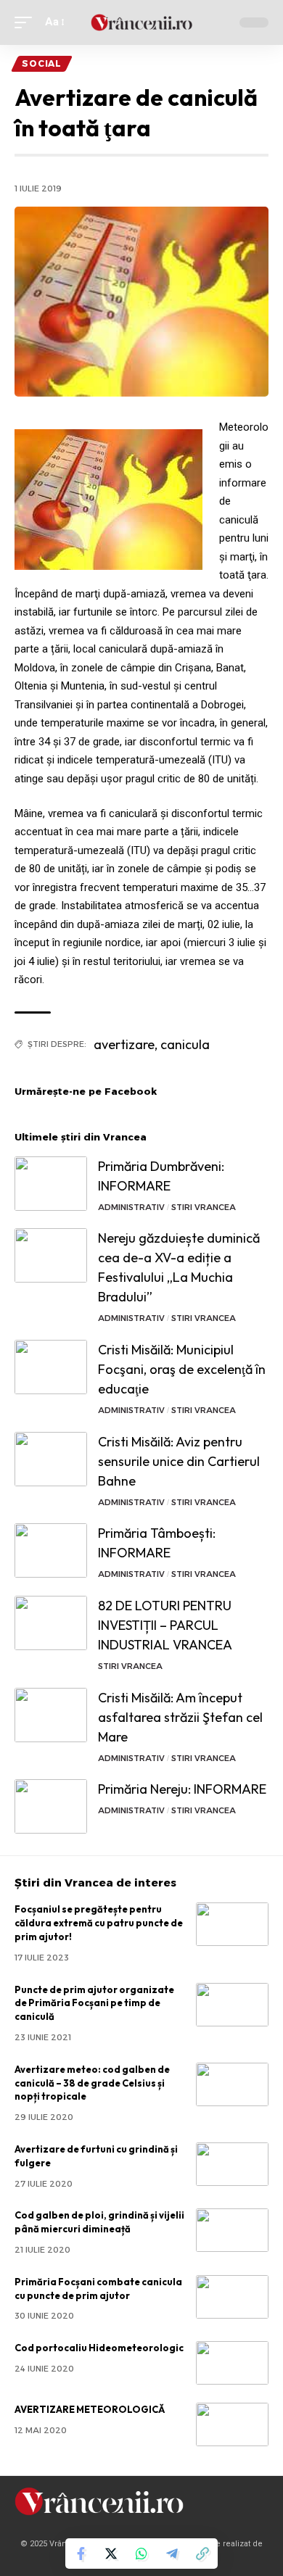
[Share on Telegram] (172, 2554)
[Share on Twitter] (111, 2554)
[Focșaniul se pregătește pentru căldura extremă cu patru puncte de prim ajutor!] (232, 1924)
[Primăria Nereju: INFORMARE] (51, 1806)
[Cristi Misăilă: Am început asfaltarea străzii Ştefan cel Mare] (51, 1715)
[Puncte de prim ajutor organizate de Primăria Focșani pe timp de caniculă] (232, 2005)
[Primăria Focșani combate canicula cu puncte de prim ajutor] (232, 2297)
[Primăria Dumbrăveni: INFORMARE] (51, 1184)
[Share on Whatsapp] (141, 2554)
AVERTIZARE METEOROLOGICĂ (90, 2409)
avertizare (124, 1044)
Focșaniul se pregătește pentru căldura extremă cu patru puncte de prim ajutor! (99, 1923)
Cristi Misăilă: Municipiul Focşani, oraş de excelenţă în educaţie (182, 1369)
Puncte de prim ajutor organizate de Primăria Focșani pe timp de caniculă (94, 2003)
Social (42, 63)
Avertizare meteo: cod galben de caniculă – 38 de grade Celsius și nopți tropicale (92, 2083)
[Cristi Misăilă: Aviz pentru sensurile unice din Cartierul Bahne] (51, 1459)
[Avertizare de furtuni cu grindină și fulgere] (232, 2164)
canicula (185, 1044)
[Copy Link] (202, 2554)
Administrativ (131, 1207)
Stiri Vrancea (204, 1207)
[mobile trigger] (27, 22)
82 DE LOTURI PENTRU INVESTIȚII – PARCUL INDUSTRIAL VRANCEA (165, 1625)
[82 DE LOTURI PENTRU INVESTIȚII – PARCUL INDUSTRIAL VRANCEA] (51, 1623)
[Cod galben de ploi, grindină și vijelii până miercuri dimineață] (232, 2230)
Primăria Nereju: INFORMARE (182, 1789)
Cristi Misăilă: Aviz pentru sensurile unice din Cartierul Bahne (179, 1461)
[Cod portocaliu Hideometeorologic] (232, 2363)
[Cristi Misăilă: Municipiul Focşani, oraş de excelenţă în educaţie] (51, 1367)
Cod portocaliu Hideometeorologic (99, 2348)
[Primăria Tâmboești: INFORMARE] (51, 1550)
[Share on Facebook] (81, 2554)
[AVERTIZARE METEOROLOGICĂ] (232, 2424)
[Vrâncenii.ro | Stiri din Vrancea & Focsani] (141, 22)
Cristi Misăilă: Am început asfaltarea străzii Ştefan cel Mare (180, 1717)
